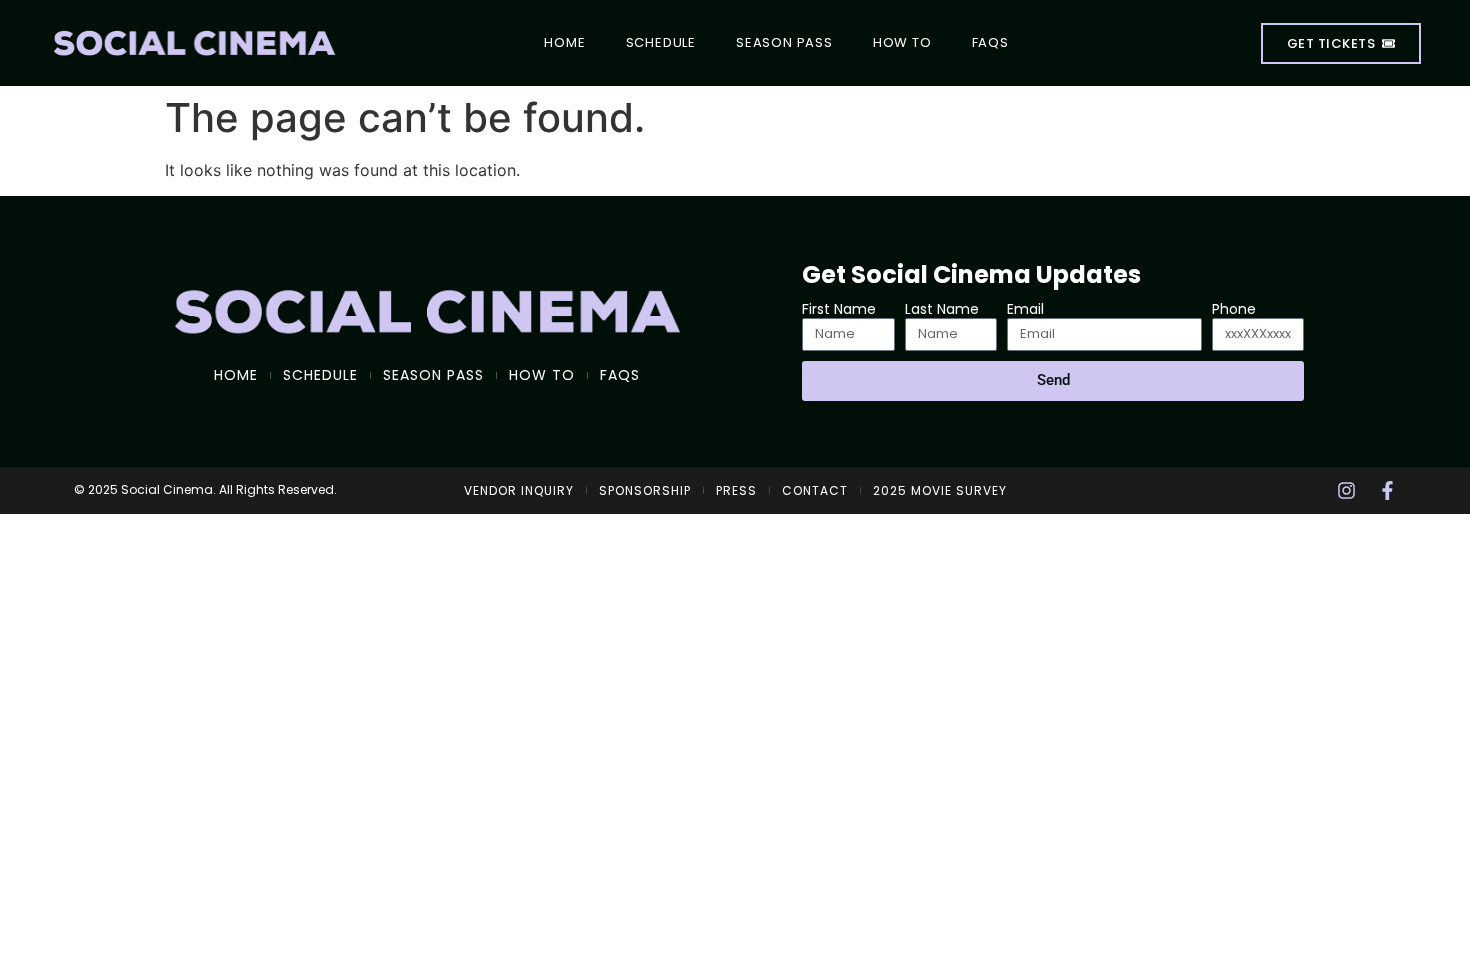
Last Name (942, 310)
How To (902, 42)
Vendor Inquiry (519, 490)
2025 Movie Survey (940, 490)
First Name (839, 310)
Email (1025, 310)
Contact (815, 490)
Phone (1234, 310)
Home (564, 42)
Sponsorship (645, 490)
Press (736, 490)
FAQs (990, 42)
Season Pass (784, 42)
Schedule (661, 42)
